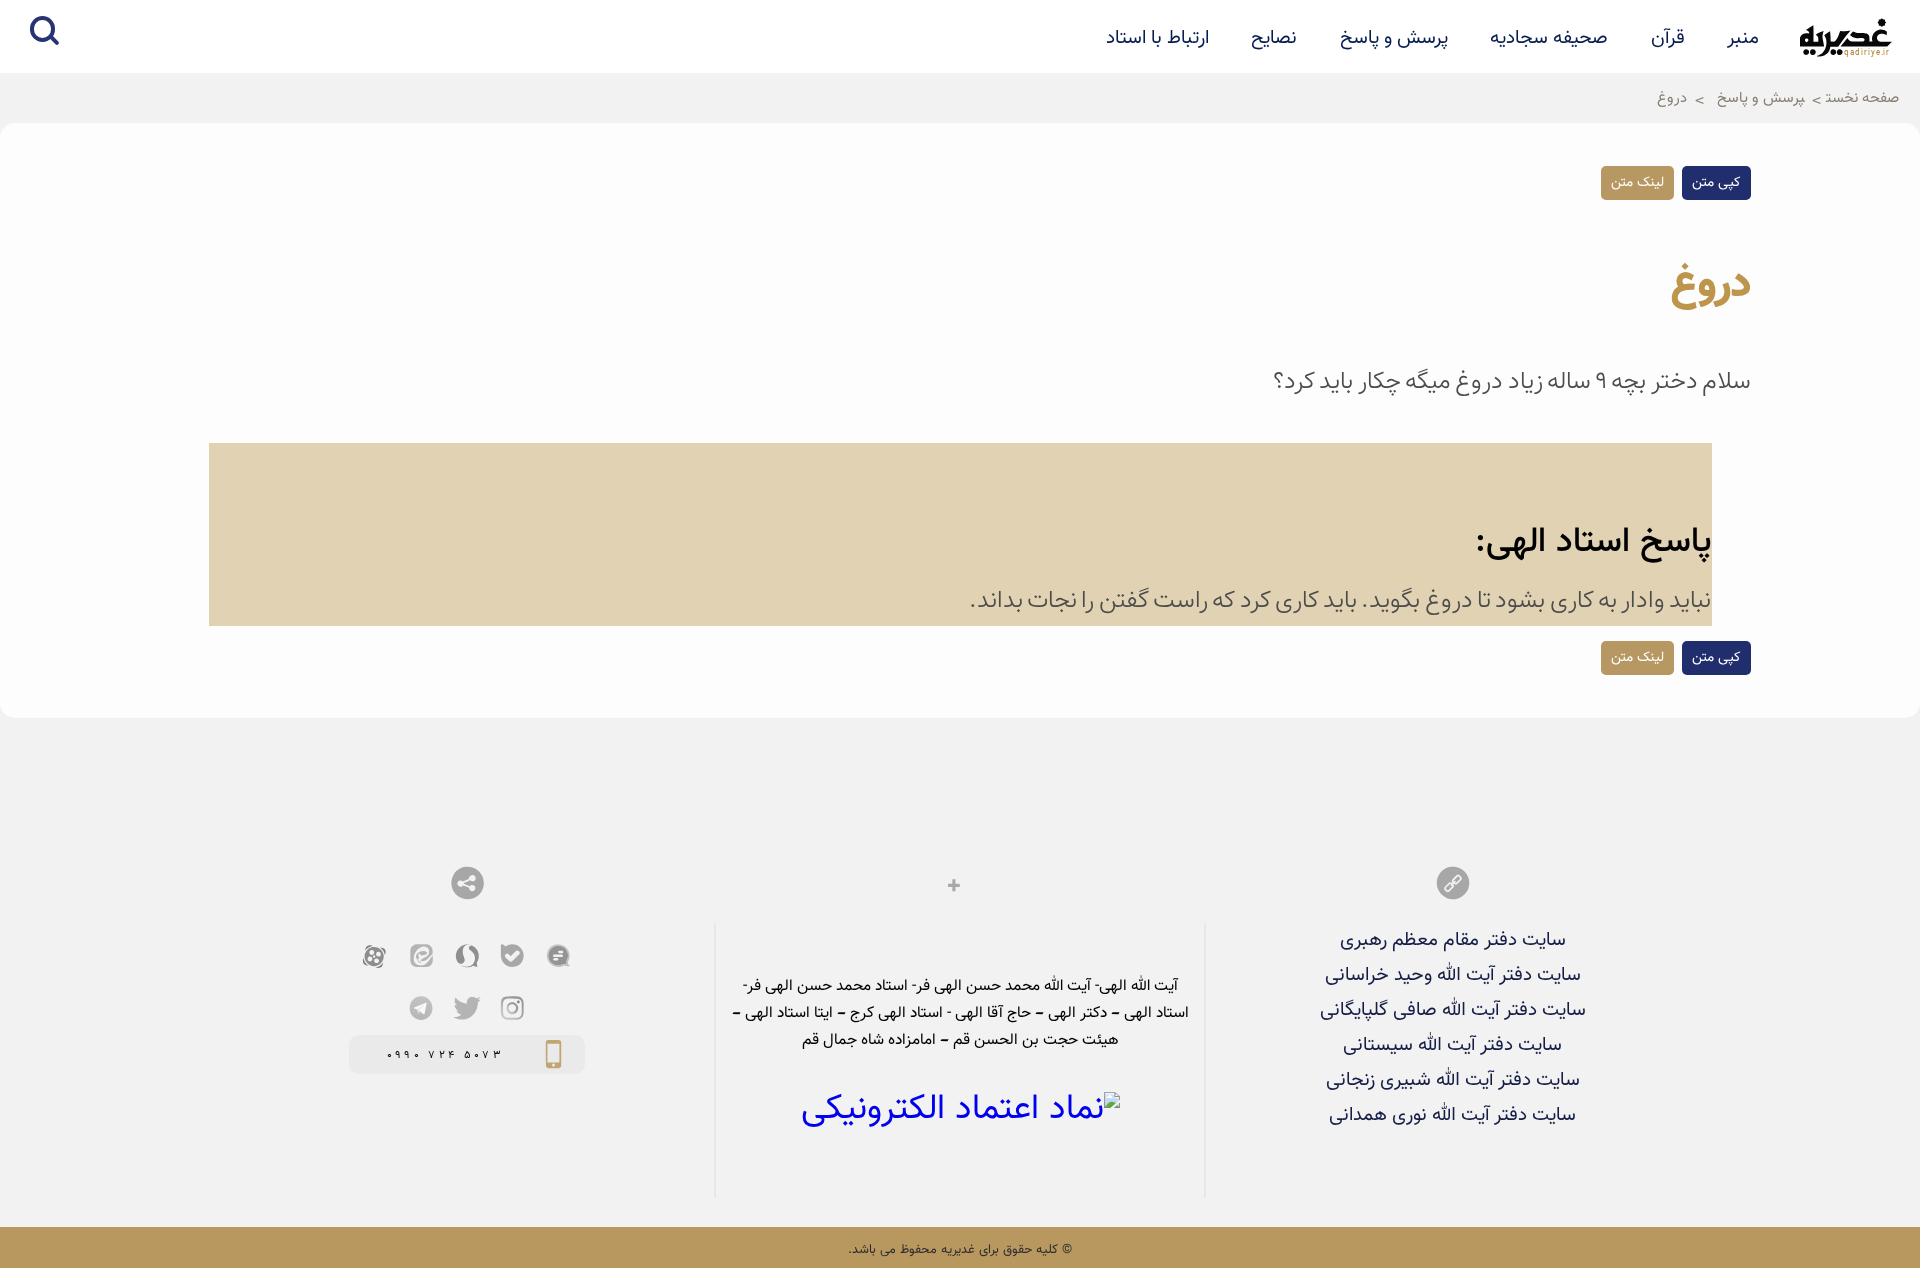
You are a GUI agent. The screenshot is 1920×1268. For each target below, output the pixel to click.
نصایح (1274, 38)
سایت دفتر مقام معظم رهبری (1453, 940)
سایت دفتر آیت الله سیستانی (1452, 1045)
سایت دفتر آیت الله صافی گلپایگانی (1453, 1010)
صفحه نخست (1862, 98)
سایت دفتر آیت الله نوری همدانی (1452, 1115)
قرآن (1668, 38)
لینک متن (1637, 183)
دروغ (1672, 98)
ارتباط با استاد (1157, 38)
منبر (1743, 38)
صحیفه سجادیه (1549, 38)
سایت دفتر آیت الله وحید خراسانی (1453, 975)
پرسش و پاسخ (1394, 38)
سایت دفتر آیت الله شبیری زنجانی (1453, 1080)
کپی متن (1716, 183)
